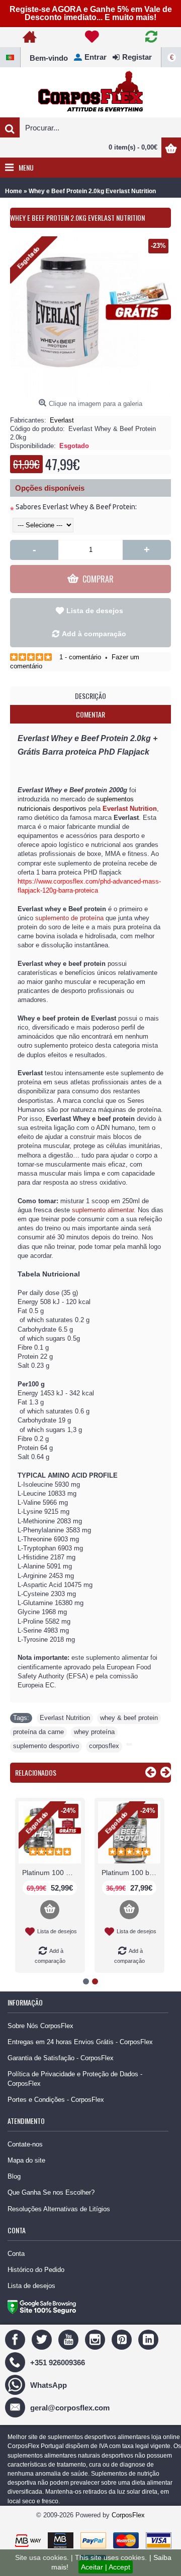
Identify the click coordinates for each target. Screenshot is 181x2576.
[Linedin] (150, 2339)
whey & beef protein (129, 1718)
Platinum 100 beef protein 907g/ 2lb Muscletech (131, 1873)
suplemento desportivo (46, 1746)
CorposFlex (128, 2515)
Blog (14, 2176)
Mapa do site (26, 2160)
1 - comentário (80, 657)
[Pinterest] (123, 2339)
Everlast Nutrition (65, 1718)
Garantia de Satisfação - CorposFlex (61, 2058)
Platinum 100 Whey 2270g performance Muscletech (52, 1873)
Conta (16, 2254)
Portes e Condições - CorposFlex (56, 2100)
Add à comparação (94, 634)
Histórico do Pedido (36, 2270)
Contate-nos (25, 2144)
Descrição (90, 696)
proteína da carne (38, 1732)
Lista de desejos (95, 611)
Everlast (62, 420)
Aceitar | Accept (106, 2567)
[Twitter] (43, 2339)
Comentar (90, 714)
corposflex (104, 1746)
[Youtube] (70, 2339)
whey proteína (94, 1732)
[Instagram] (96, 2339)
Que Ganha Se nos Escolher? (51, 2192)
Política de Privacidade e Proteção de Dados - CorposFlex (75, 2079)
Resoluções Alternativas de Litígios (59, 2209)
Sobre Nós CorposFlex (40, 2026)
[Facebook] (16, 2339)
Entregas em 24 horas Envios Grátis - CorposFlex (80, 2042)
